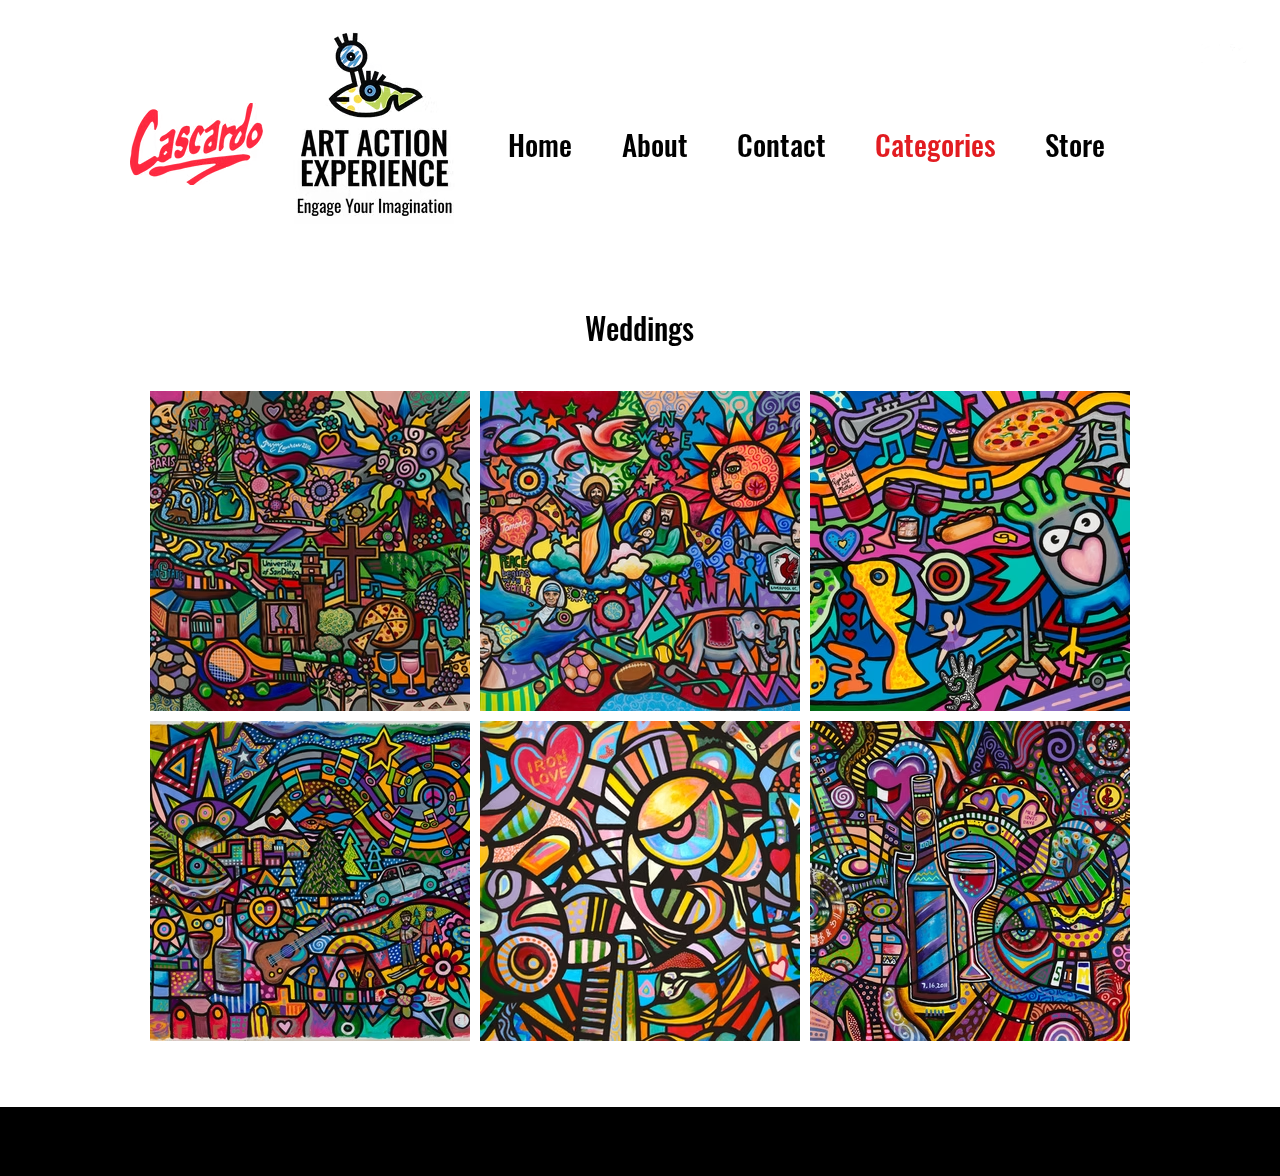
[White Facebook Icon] (1239, 53)
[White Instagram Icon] (1210, 53)
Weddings (639, 327)
